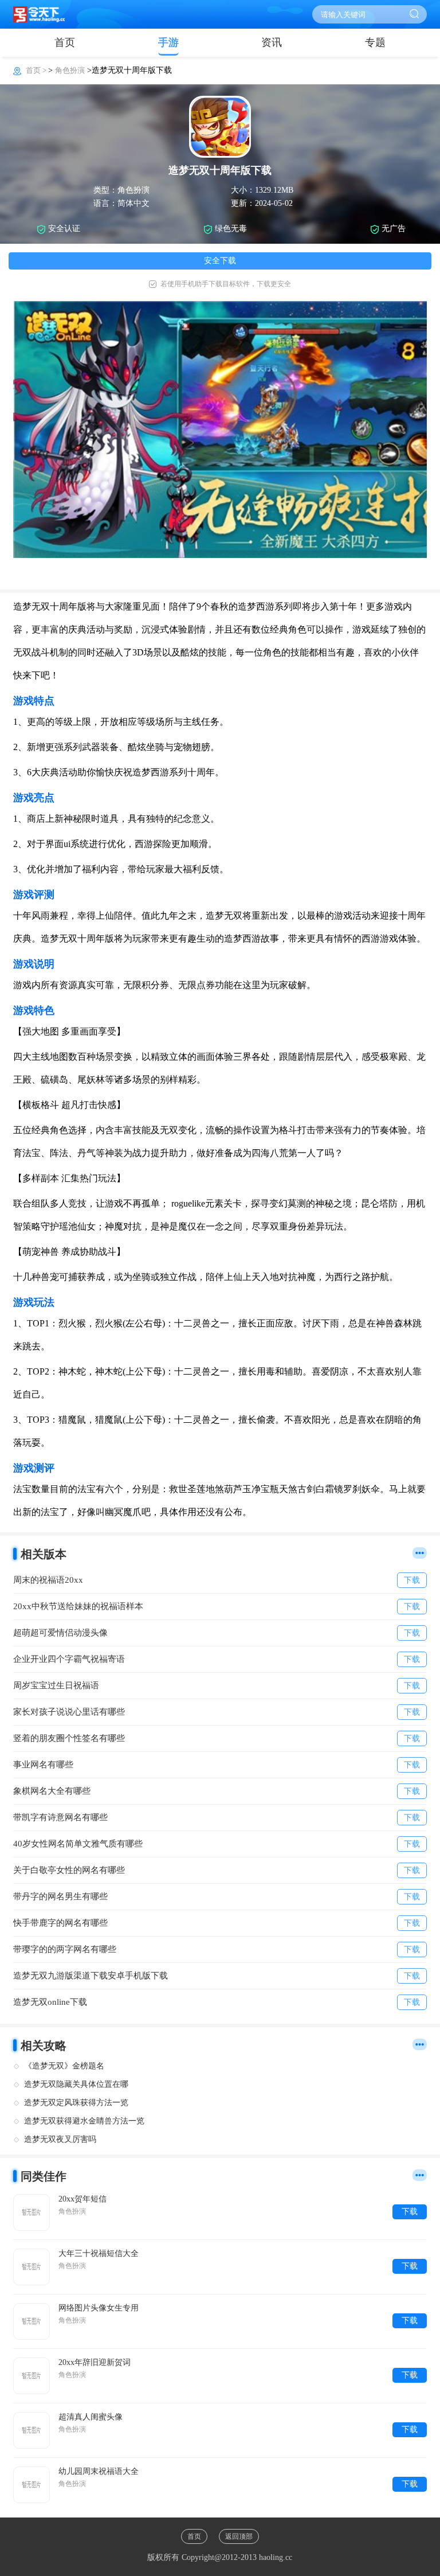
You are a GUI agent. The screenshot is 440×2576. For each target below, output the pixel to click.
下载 (410, 2212)
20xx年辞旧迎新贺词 (95, 2362)
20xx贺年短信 (82, 2199)
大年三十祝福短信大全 (99, 2253)
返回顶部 (239, 2536)
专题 (375, 42)
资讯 (272, 42)
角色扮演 (70, 70)
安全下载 (220, 261)
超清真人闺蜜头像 (91, 2417)
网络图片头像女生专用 (99, 2308)
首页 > (37, 70)
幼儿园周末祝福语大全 (99, 2471)
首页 (65, 42)
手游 (168, 42)
